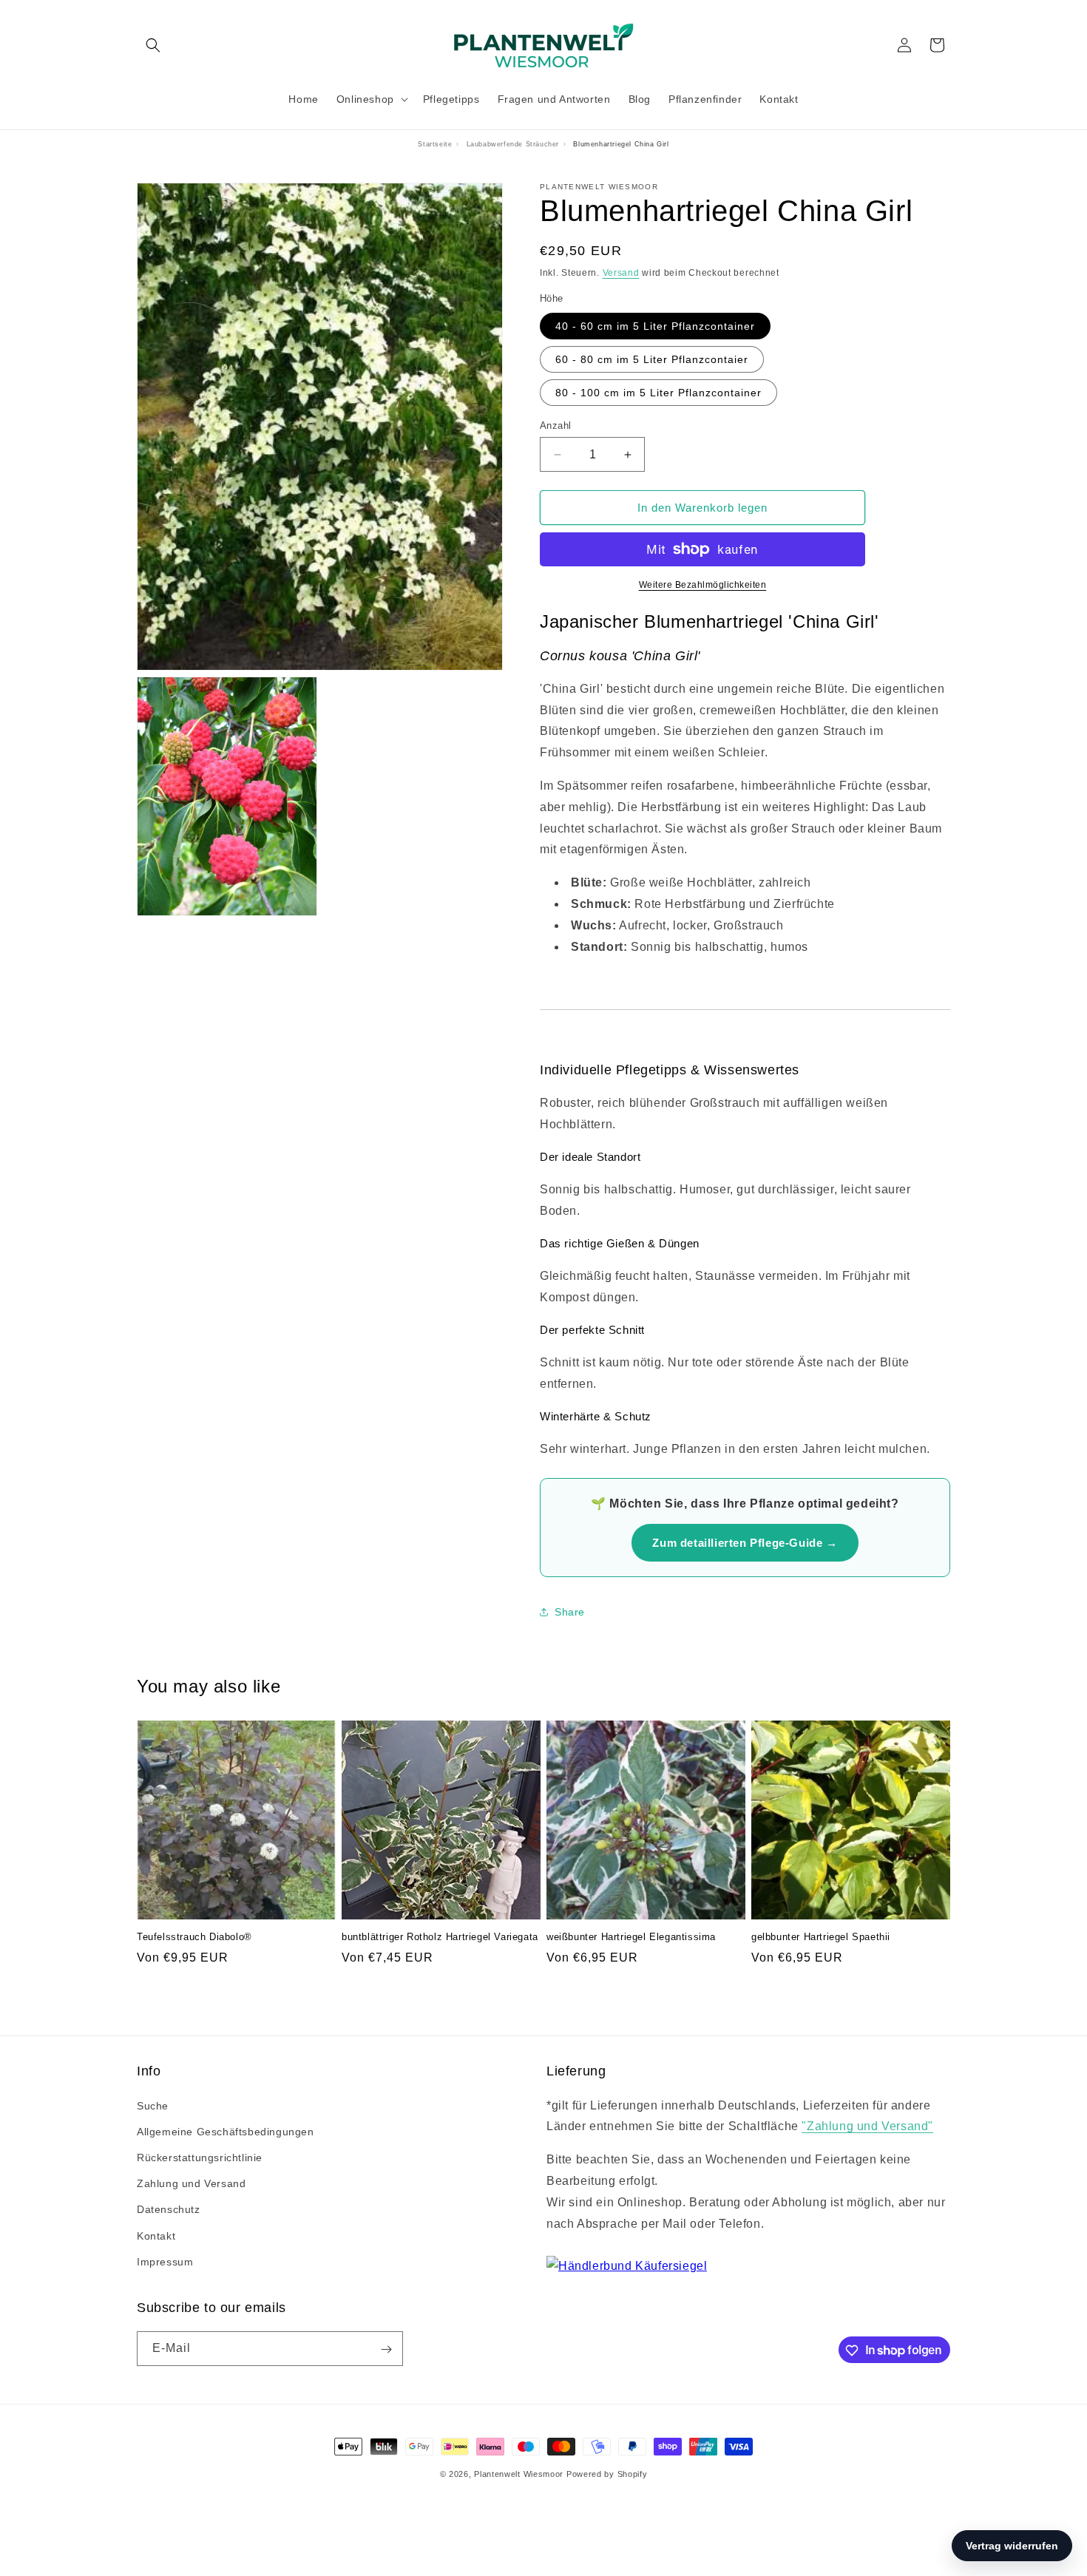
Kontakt (156, 2236)
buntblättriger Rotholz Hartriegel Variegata (440, 1938)
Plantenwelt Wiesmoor (519, 2474)
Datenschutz (169, 2210)
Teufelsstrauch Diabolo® (194, 1938)
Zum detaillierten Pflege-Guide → (745, 1543)
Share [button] (570, 1612)
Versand (621, 273)
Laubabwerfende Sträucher (513, 144)
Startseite (435, 144)
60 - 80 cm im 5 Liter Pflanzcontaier (652, 359)
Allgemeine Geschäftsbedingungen (226, 2132)
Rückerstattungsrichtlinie (200, 2158)
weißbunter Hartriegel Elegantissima (631, 1938)
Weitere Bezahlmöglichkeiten (703, 585)
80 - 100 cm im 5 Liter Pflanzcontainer (658, 393)
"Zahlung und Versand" (867, 2127)
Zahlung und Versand (191, 2183)
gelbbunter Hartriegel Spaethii (821, 1938)
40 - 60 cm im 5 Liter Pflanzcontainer (655, 326)
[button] (153, 45)
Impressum (165, 2262)
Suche (153, 2106)
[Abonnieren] (386, 2349)
